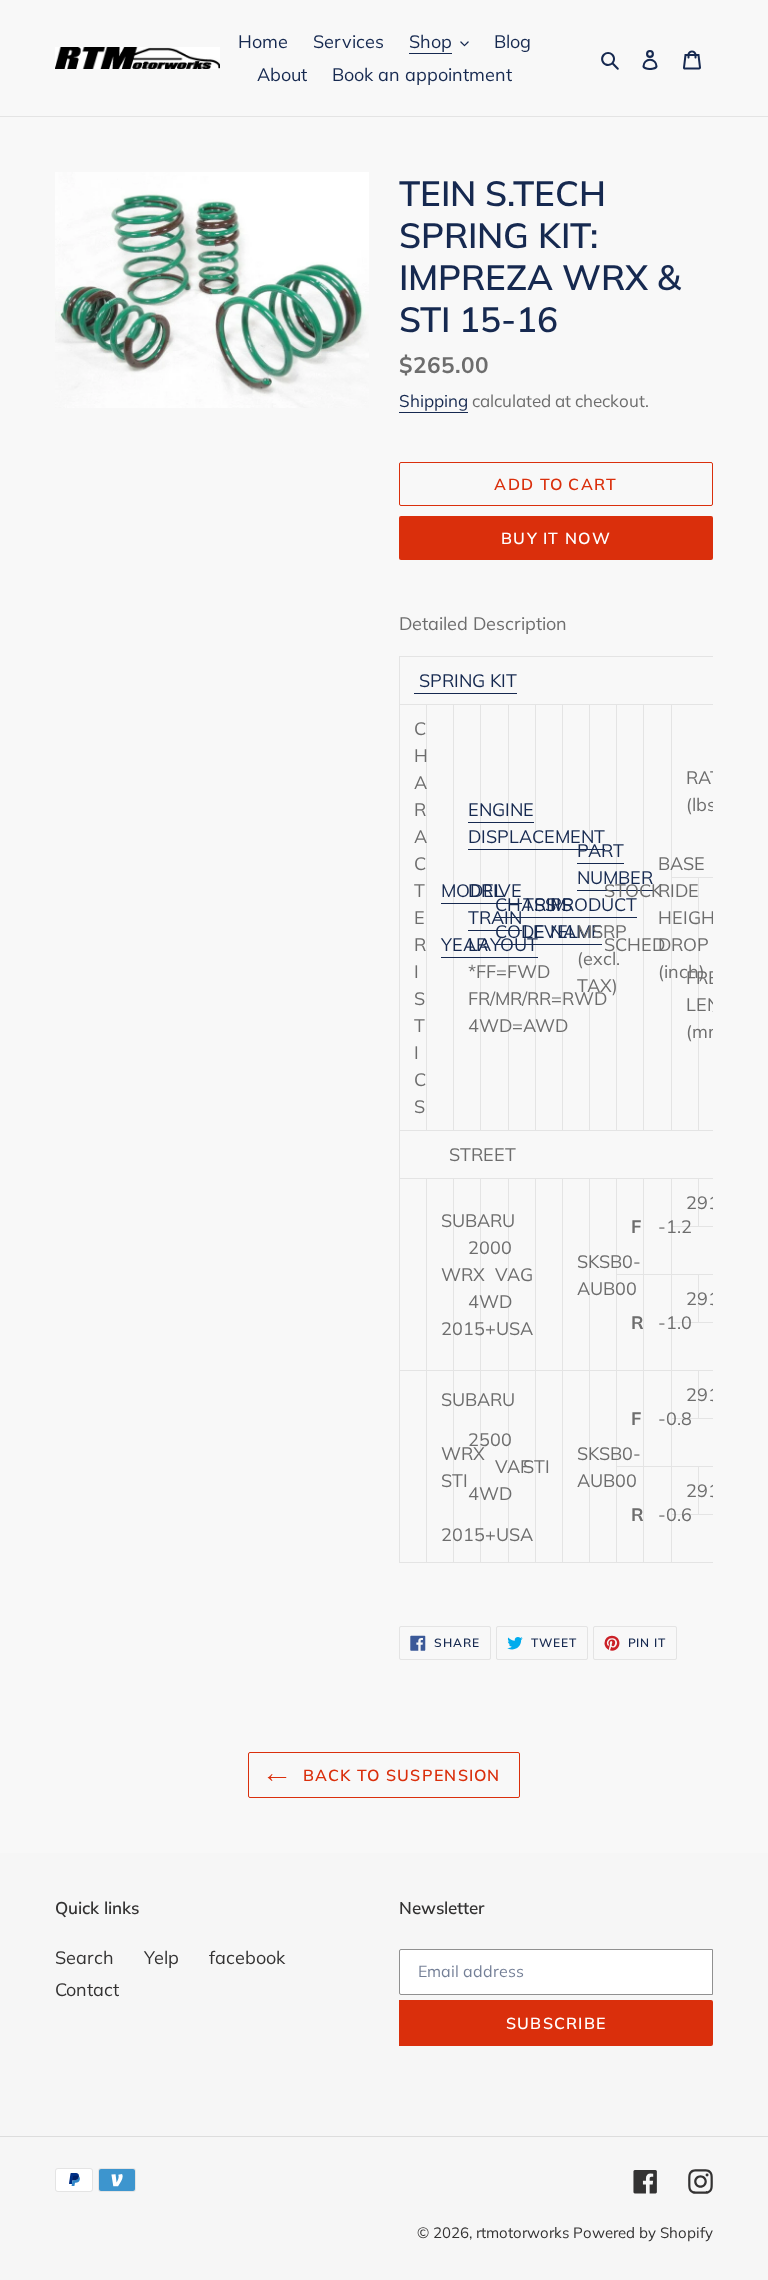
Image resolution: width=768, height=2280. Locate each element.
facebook (247, 1957)
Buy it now (556, 538)
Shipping (433, 400)
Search (84, 1957)
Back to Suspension (398, 1775)
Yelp (161, 1957)
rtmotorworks (524, 2232)
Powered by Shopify (643, 2232)
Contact (87, 1989)
